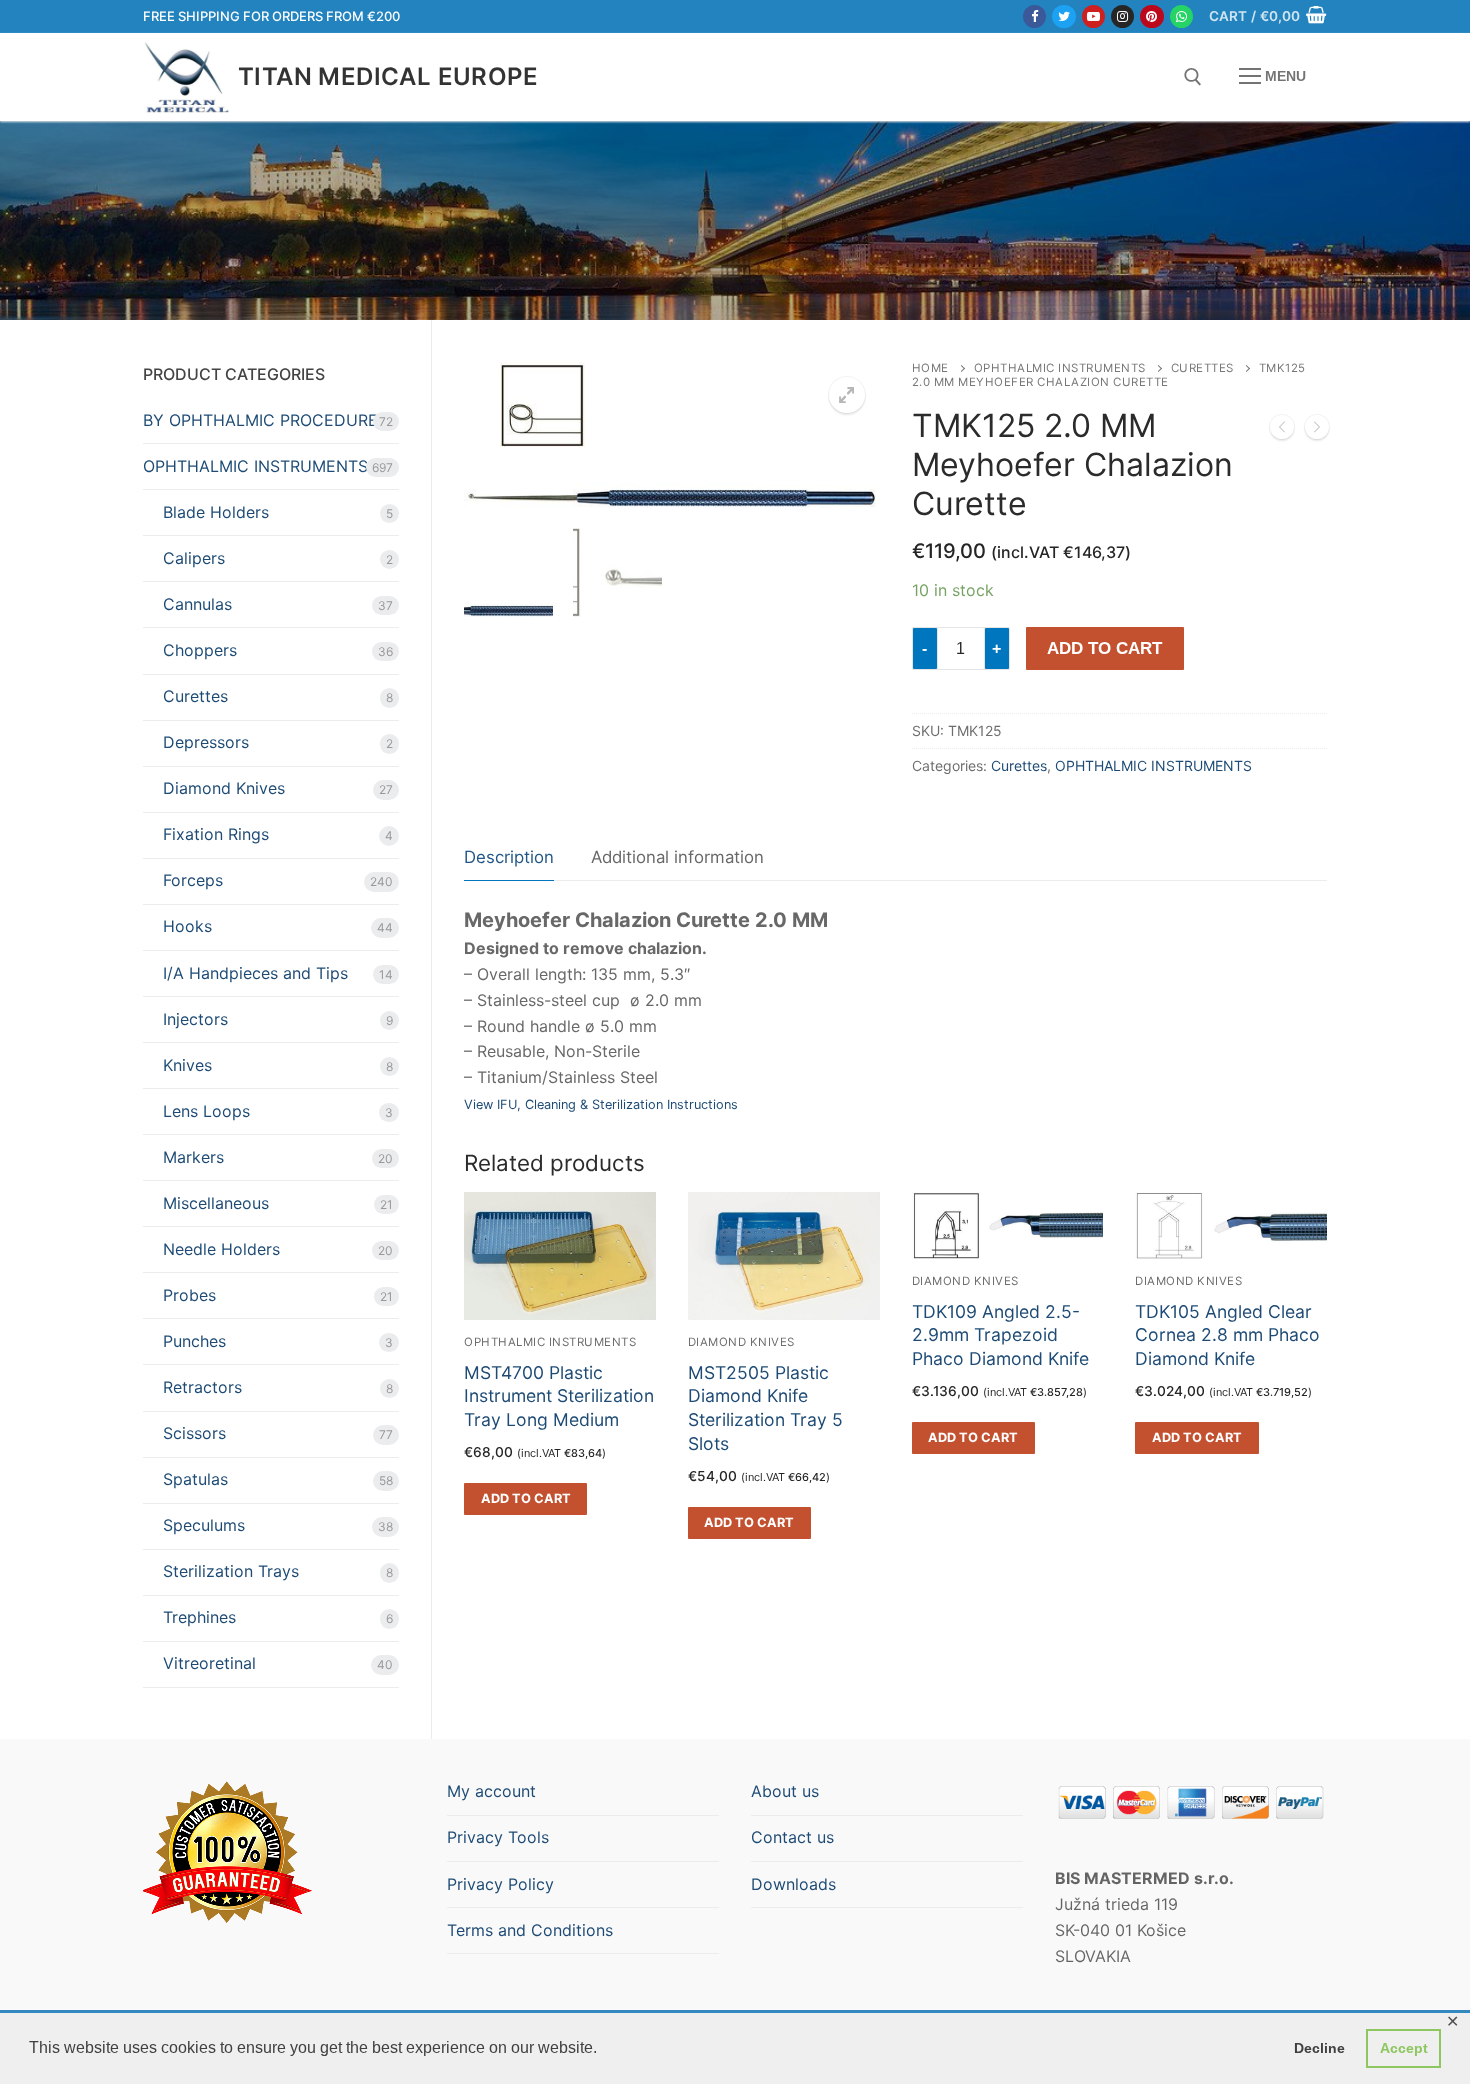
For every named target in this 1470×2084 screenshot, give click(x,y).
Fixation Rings (216, 834)
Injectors (195, 1019)
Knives (187, 1065)
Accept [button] (1404, 2048)
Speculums (204, 1525)
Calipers (194, 558)
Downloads (793, 1884)
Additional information (677, 857)
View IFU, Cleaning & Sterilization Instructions (601, 1104)
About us (785, 1791)
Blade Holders (216, 512)
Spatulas (195, 1479)
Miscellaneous (216, 1203)
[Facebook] (1034, 16)
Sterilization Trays (231, 1571)
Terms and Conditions (530, 1930)
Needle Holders (221, 1249)
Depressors (206, 742)
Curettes (1202, 368)
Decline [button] (1319, 2048)
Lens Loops (206, 1111)
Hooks (187, 926)
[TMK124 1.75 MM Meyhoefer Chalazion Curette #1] (1282, 431)
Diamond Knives (741, 1342)
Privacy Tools (498, 1837)
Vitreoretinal (209, 1663)
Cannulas (197, 604)
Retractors (202, 1387)
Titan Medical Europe (388, 76)
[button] (847, 395)
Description (509, 857)
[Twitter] (1063, 16)
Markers (193, 1157)
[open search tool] (1193, 77)
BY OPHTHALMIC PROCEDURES (265, 420)
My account (491, 1791)
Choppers (200, 650)
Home (930, 368)
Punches (194, 1341)
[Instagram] (1122, 16)
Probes (189, 1295)
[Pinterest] (1151, 16)
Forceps (193, 880)
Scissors (194, 1433)
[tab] (509, 858)
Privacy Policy (500, 1884)
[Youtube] (1093, 16)
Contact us (792, 1837)
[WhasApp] (1181, 16)
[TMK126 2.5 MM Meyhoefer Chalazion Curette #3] (1317, 431)
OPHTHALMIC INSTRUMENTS (1060, 368)
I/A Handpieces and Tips (255, 973)
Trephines (199, 1617)
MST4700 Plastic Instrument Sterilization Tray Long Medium (559, 1396)
